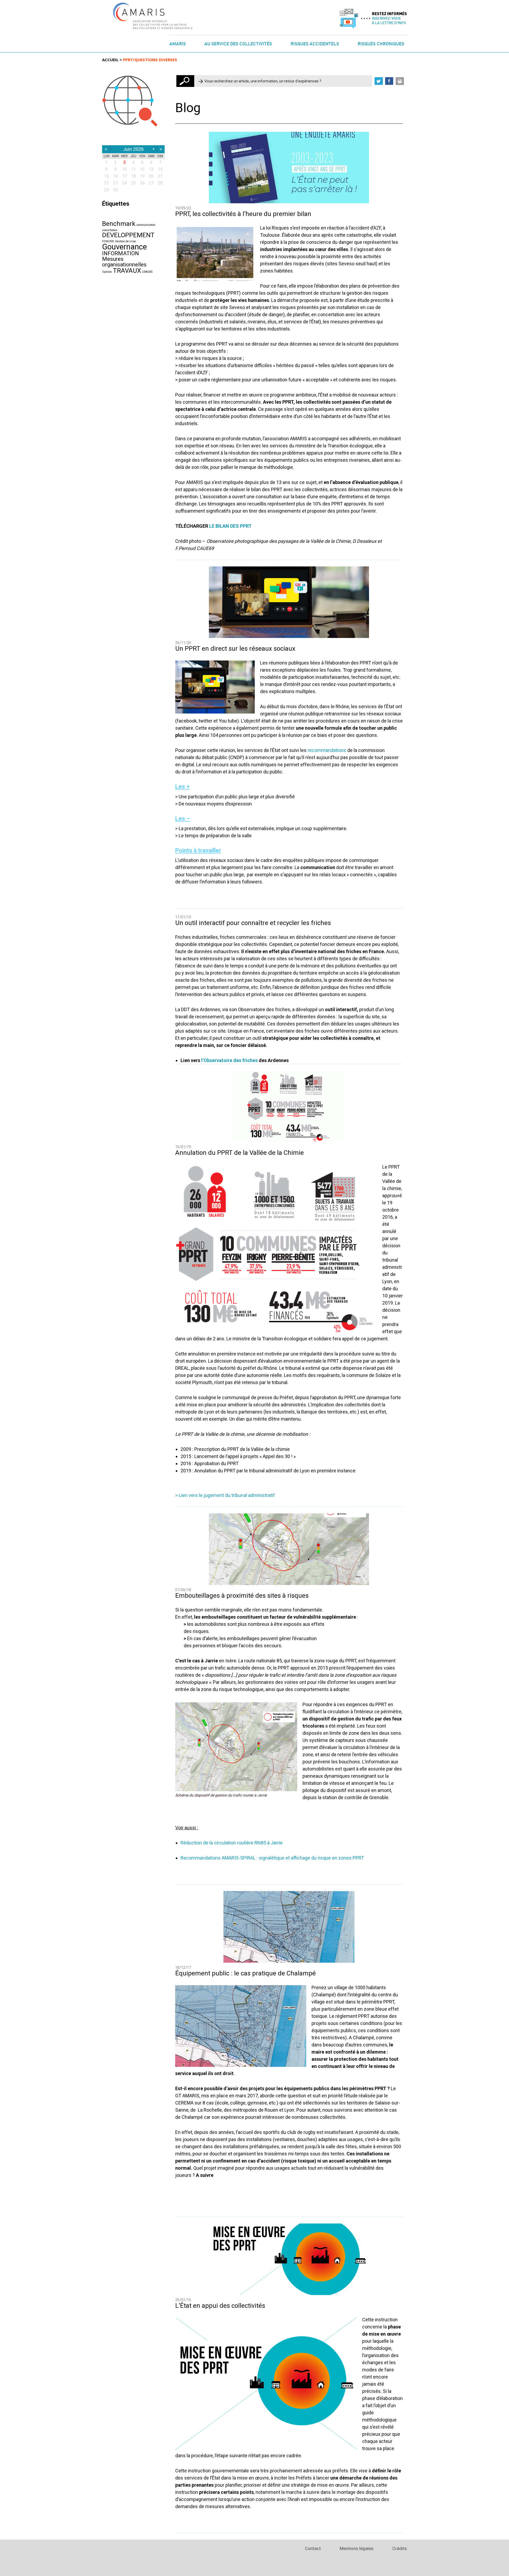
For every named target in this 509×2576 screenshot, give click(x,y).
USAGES (147, 272)
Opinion (107, 272)
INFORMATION (120, 253)
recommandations (326, 750)
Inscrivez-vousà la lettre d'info (389, 20)
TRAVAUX (127, 271)
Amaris (178, 44)
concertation (110, 230)
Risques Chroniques (381, 44)
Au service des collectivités (238, 44)
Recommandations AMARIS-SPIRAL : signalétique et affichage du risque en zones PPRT (272, 1858)
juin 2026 (133, 149)
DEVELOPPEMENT (128, 235)
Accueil (110, 60)
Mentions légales (357, 2548)
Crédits (400, 2548)
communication (146, 225)
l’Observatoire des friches (229, 1060)
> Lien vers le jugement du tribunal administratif (225, 1495)
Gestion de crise (126, 241)
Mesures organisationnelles (124, 262)
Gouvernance (124, 247)
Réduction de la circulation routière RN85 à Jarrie (232, 1843)
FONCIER (108, 241)
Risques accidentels (315, 44)
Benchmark (119, 224)
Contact (313, 2548)
